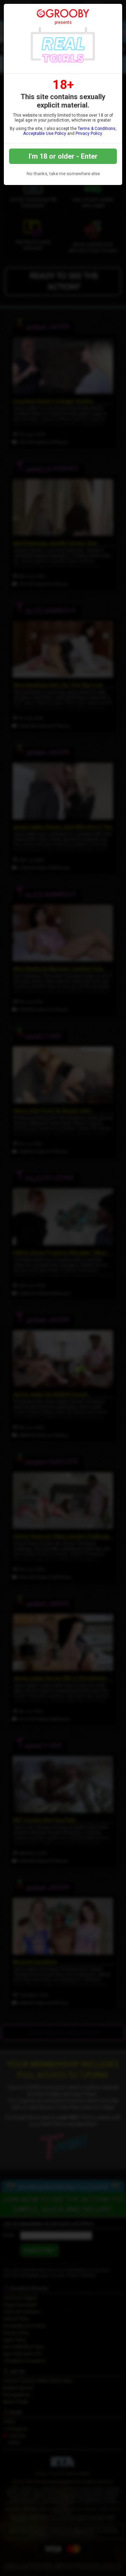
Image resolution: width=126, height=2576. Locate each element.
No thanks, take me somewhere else (63, 174)
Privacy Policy (89, 133)
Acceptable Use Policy (45, 133)
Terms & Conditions (97, 129)
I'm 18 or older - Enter (63, 156)
